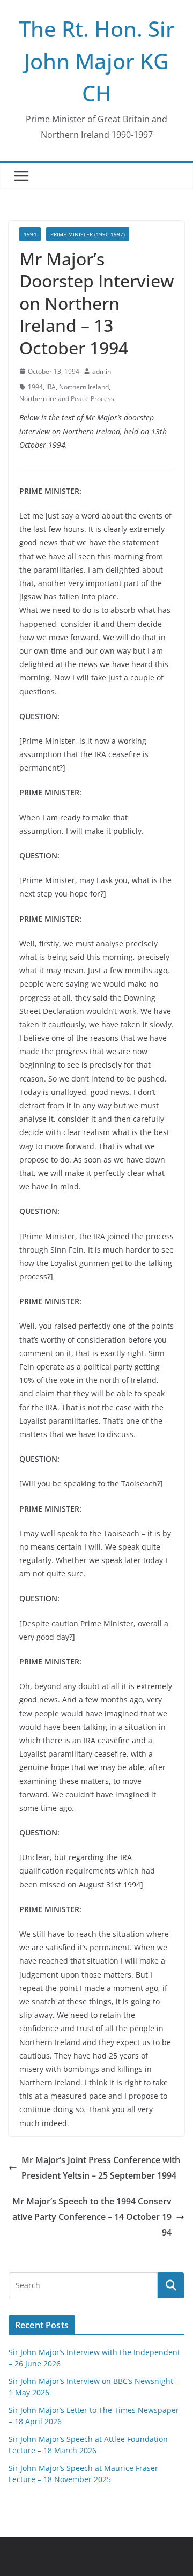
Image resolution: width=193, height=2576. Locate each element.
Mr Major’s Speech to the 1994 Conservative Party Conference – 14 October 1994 (92, 2217)
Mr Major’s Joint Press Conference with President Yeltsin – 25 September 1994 (101, 2168)
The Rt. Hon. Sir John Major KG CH (97, 61)
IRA (51, 387)
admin (102, 371)
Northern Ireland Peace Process (67, 399)
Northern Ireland (84, 387)
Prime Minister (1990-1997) (88, 234)
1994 (30, 234)
